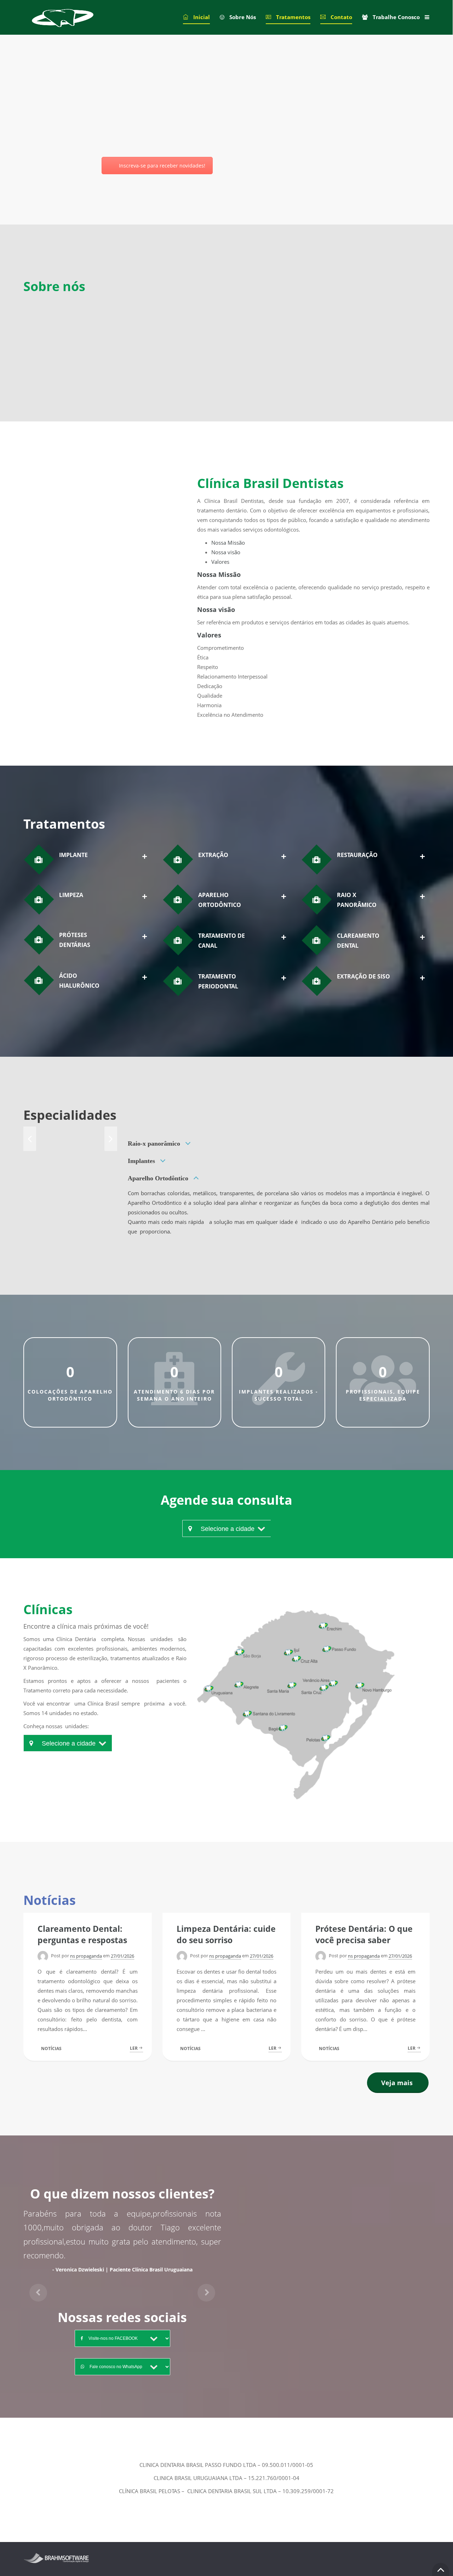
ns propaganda (86, 1956)
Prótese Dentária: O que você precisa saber (364, 1934)
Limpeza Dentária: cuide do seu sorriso (226, 1934)
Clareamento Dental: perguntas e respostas (82, 1934)
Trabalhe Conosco (396, 17)
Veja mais (397, 2083)
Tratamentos (293, 17)
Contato (341, 17)
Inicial (202, 17)
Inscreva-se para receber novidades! (162, 166)
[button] (38, 2287)
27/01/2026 (122, 1956)
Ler (134, 2048)
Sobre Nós (243, 17)
